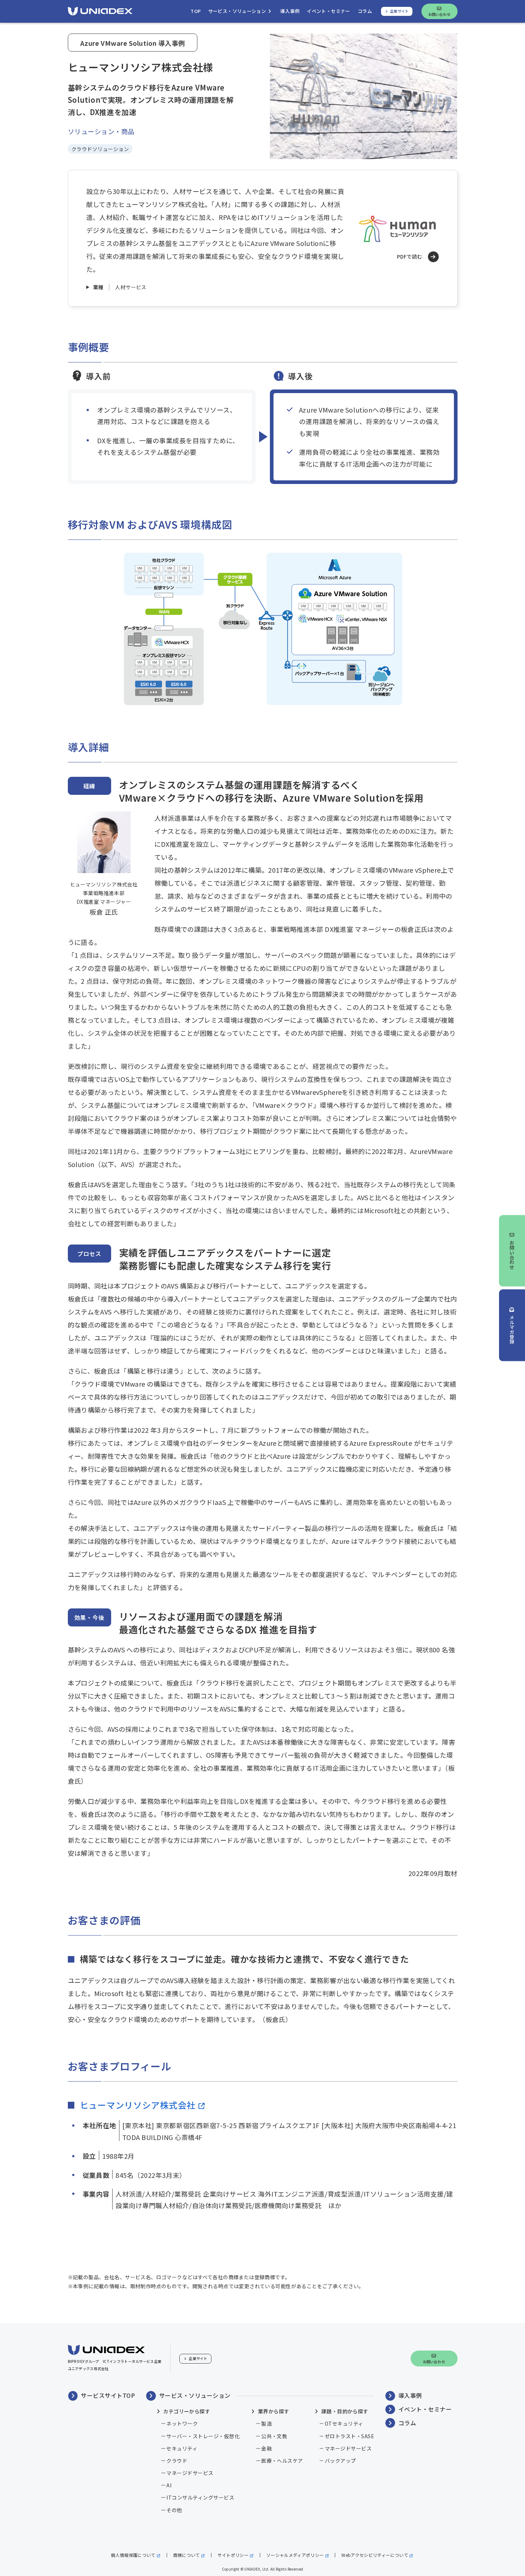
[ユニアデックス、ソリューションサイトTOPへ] (100, 11)
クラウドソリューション (100, 149)
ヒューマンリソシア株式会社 (138, 2105)
